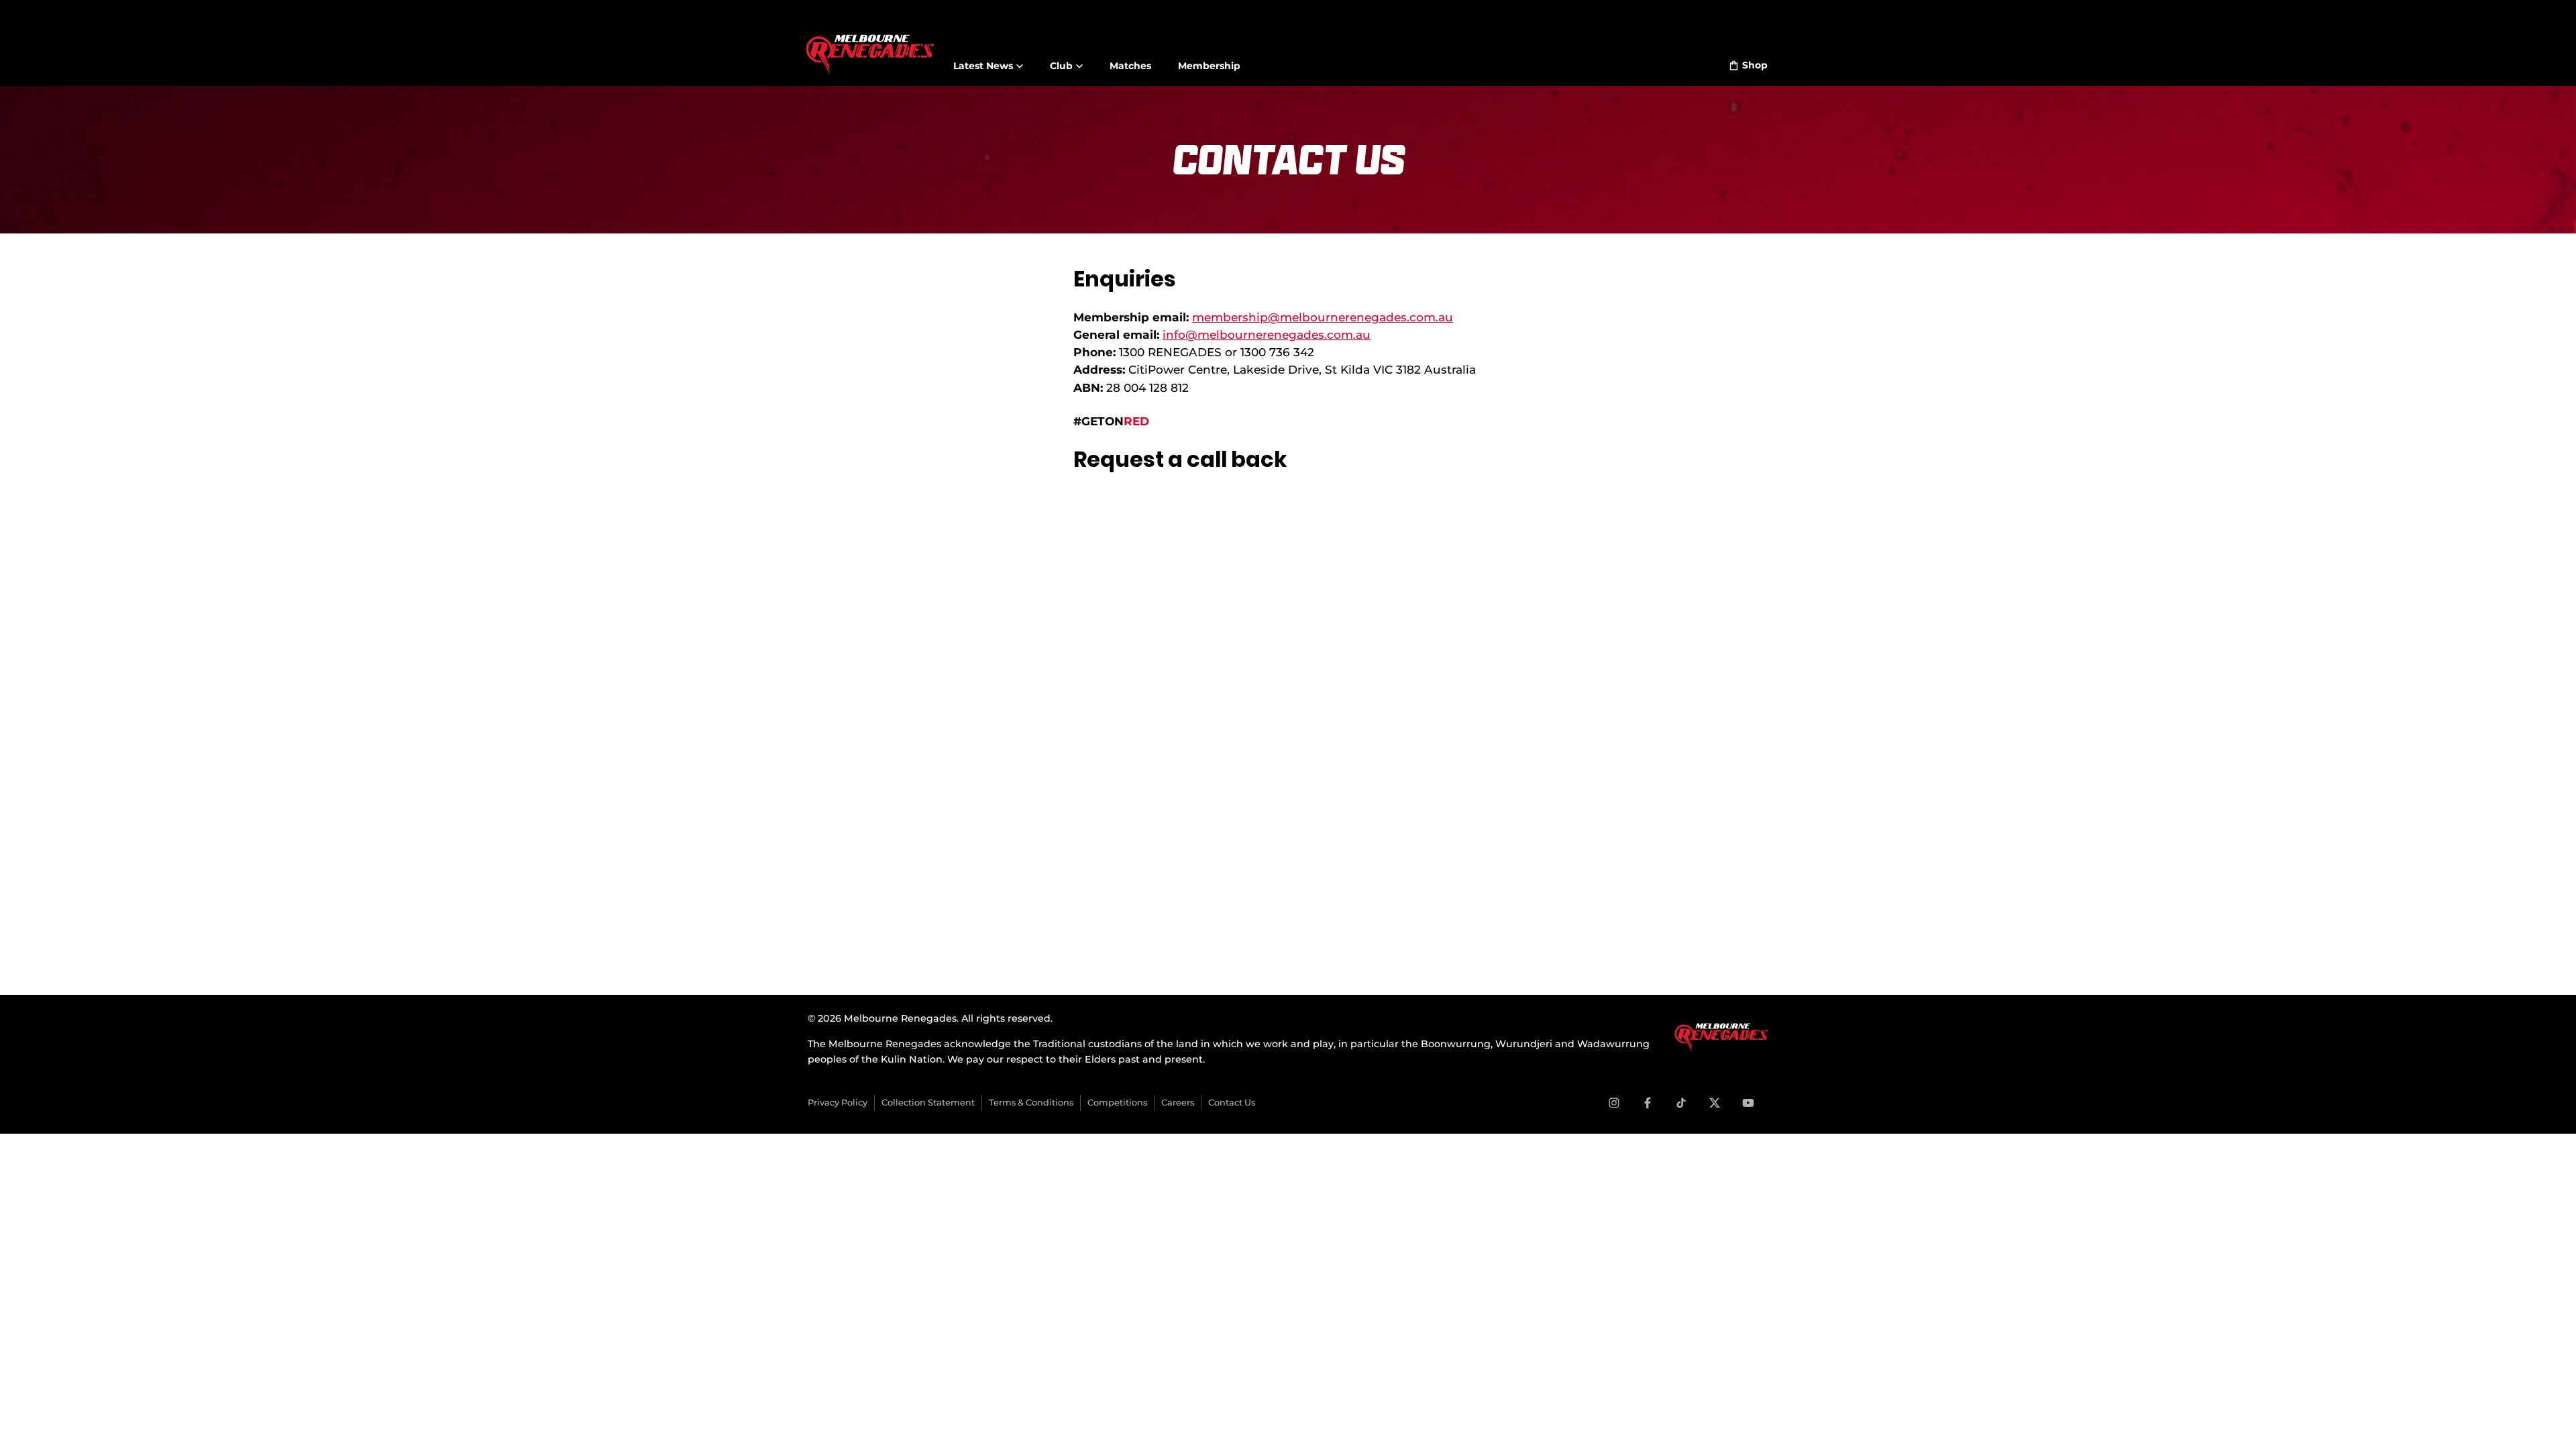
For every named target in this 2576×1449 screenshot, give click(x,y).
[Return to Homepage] (870, 46)
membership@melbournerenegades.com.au (1323, 317)
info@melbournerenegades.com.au (1267, 334)
